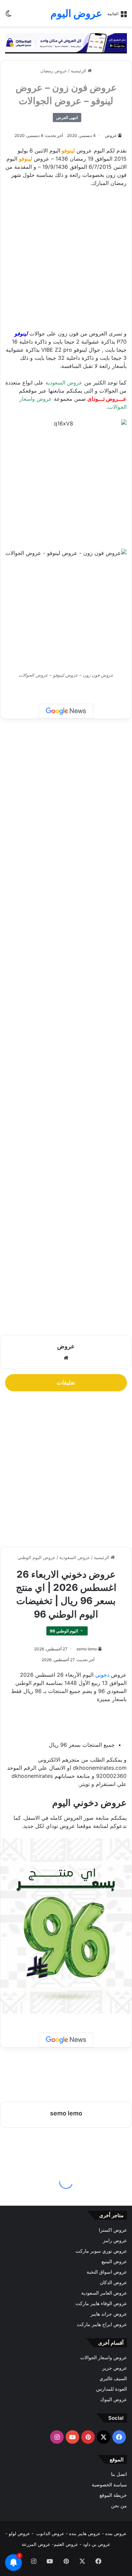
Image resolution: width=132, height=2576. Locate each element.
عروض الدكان (113, 2282)
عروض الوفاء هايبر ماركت (101, 2303)
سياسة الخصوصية (109, 2485)
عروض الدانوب (50, 2533)
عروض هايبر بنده (85, 2533)
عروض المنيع (114, 2261)
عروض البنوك (114, 2399)
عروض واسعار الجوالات (104, 2358)
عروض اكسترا (113, 2230)
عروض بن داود (97, 2544)
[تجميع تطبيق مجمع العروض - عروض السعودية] (66, 43)
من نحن (119, 2506)
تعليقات (66, 1383)
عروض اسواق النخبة (107, 2272)
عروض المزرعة (36, 2544)
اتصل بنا (119, 2474)
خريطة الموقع (113, 2495)
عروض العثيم (66, 2544)
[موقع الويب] (66, 1358)
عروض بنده (116, 2533)
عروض (111, 135)
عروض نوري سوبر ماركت (101, 2251)
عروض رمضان (54, 71)
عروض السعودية (64, 382)
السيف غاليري (113, 2378)
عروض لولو (20, 2533)
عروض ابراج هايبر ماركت (102, 2324)
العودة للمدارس (112, 2389)
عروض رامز (115, 2241)
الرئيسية (79, 71)
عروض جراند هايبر (109, 2314)
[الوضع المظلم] (8, 16)
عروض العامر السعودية (104, 2293)
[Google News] (66, 711)
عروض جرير (115, 2368)
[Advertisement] (66, 261)
